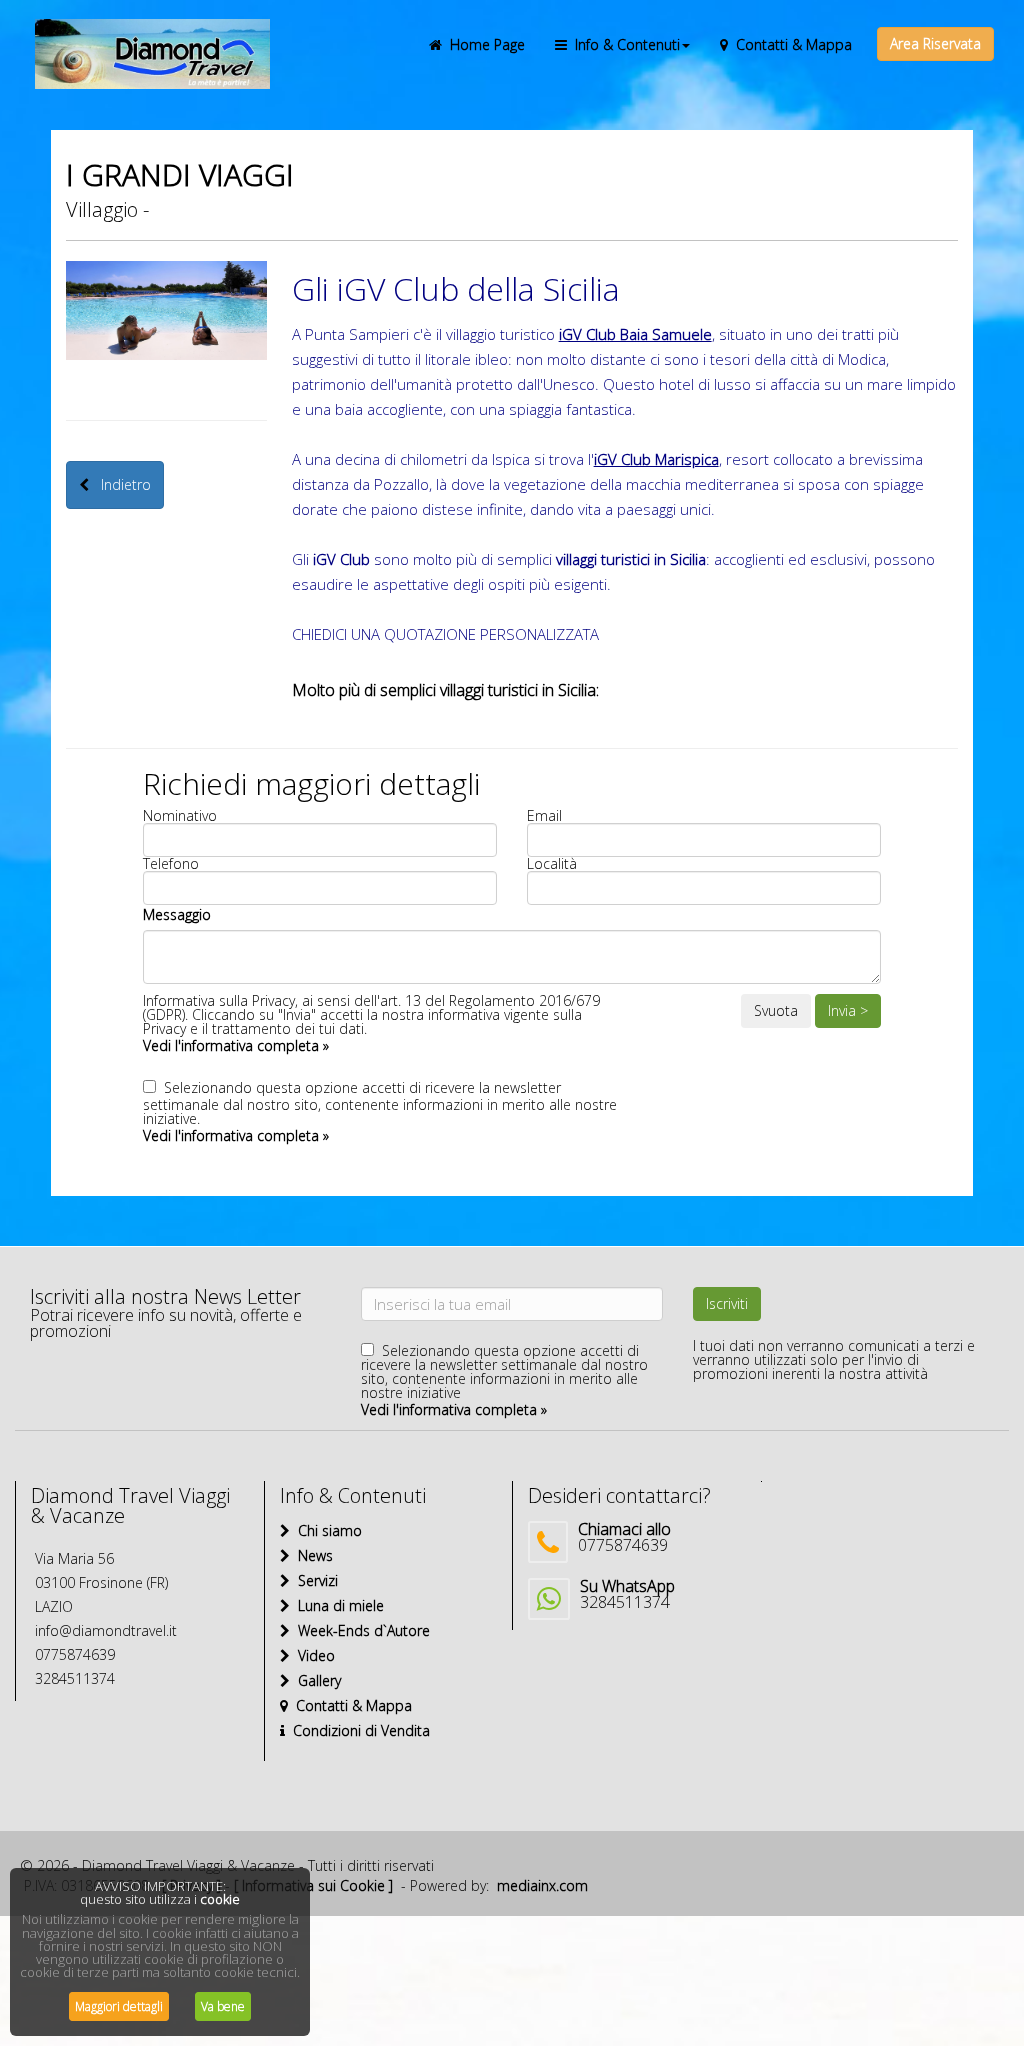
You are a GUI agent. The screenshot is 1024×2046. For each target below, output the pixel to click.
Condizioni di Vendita (357, 1730)
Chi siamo (326, 1530)
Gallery (315, 1680)
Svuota (776, 1010)
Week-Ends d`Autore (360, 1630)
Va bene (223, 2006)
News (311, 1555)
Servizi (314, 1580)
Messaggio (177, 914)
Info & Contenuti (623, 44)
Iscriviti (727, 1303)
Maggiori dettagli (119, 2006)
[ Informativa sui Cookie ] (313, 1885)
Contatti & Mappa (790, 44)
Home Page (483, 44)
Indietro (120, 484)
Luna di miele (337, 1605)
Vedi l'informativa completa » (236, 1045)
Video (312, 1655)
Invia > (848, 1010)
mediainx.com (542, 1885)
